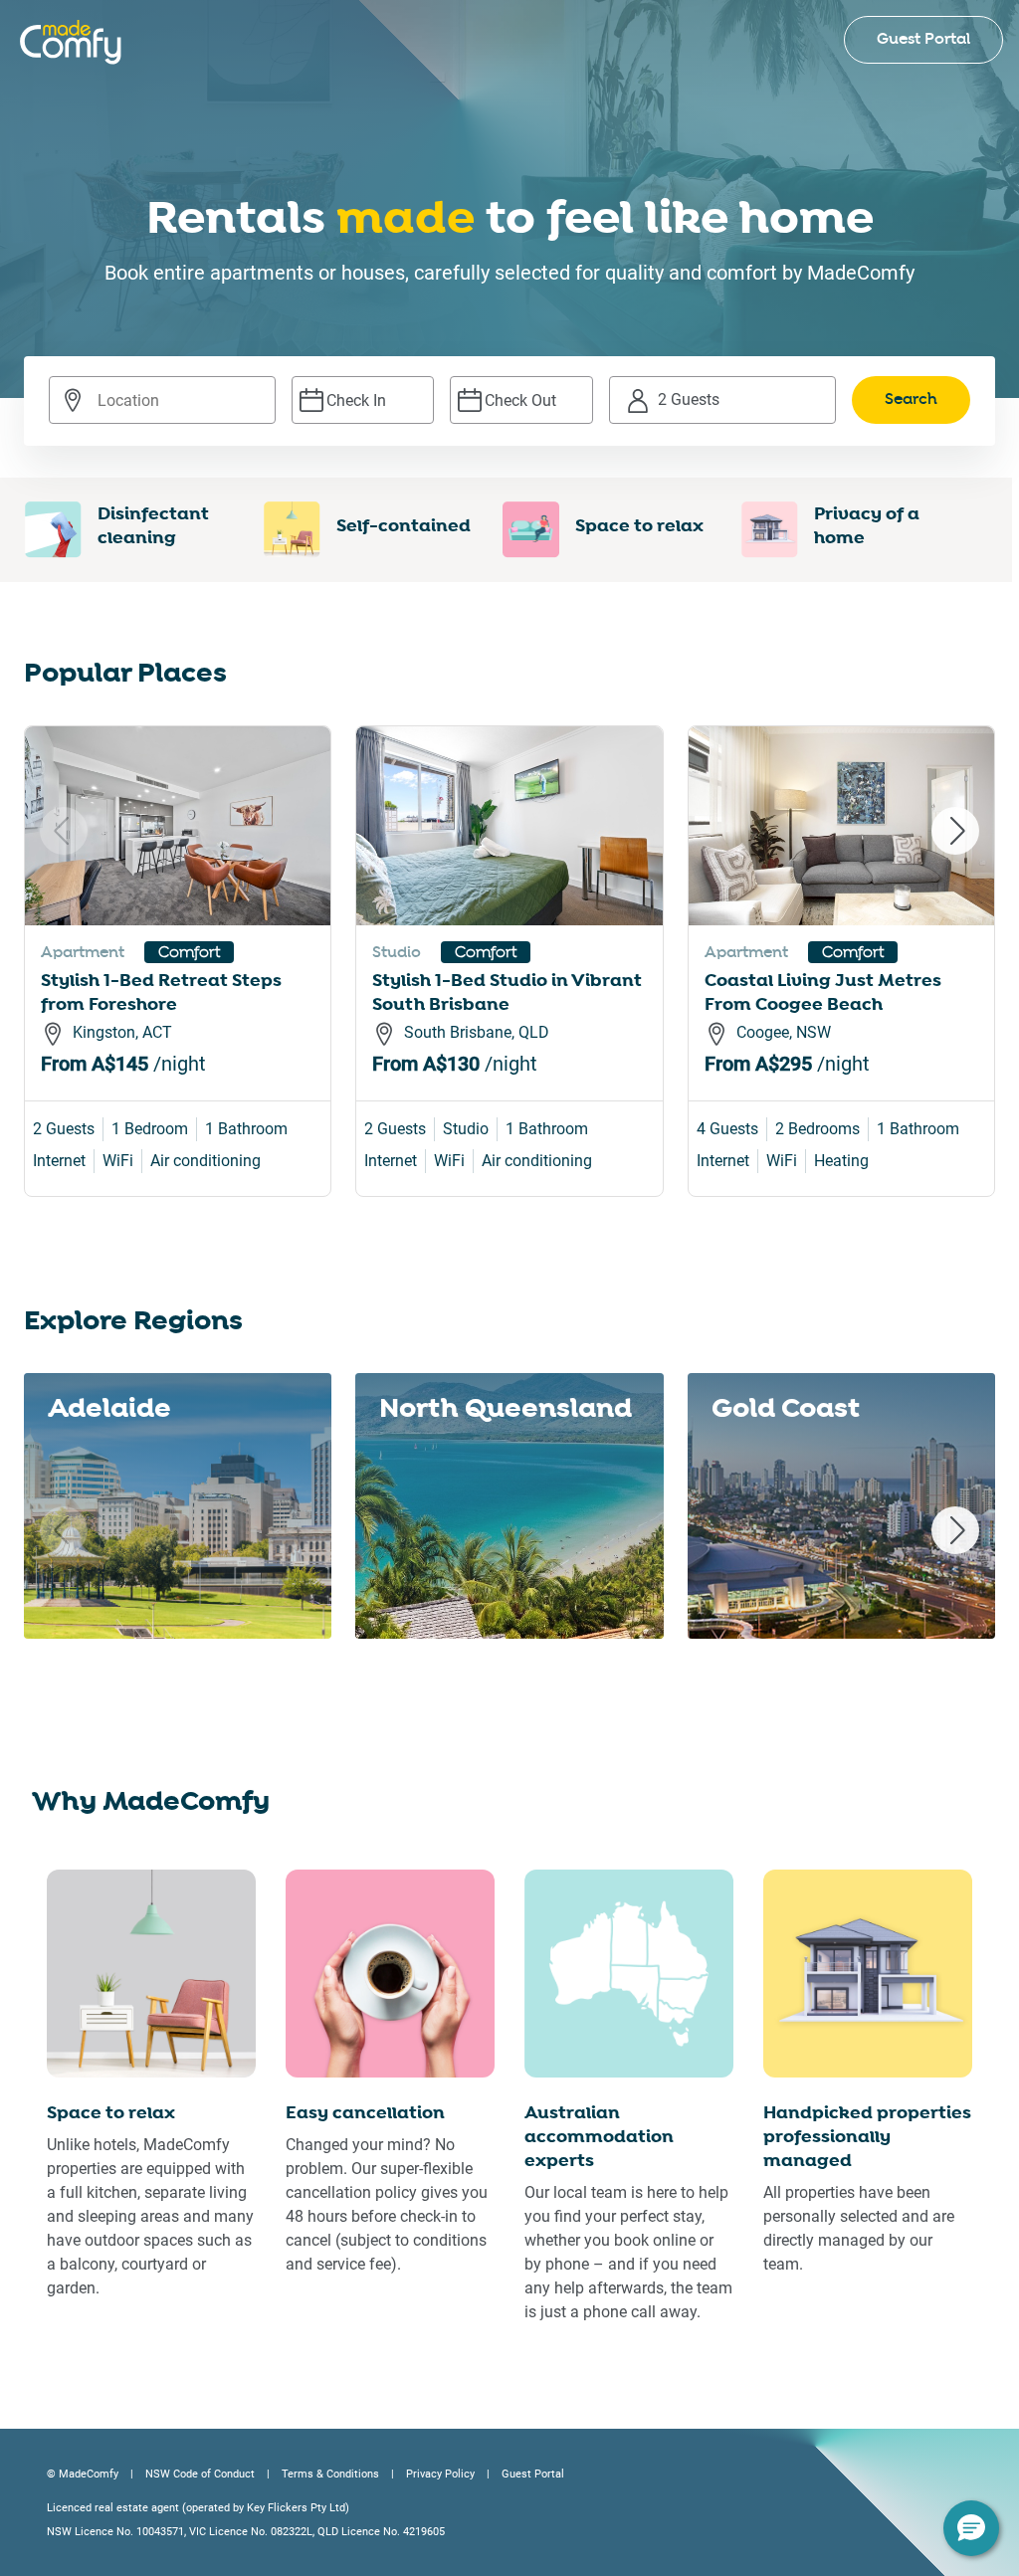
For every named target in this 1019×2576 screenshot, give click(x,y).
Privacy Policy (440, 2474)
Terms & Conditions (330, 2474)
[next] (955, 831)
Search (911, 399)
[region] (509, 990)
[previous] (64, 831)
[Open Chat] (971, 2528)
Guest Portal (923, 39)
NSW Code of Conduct (200, 2474)
